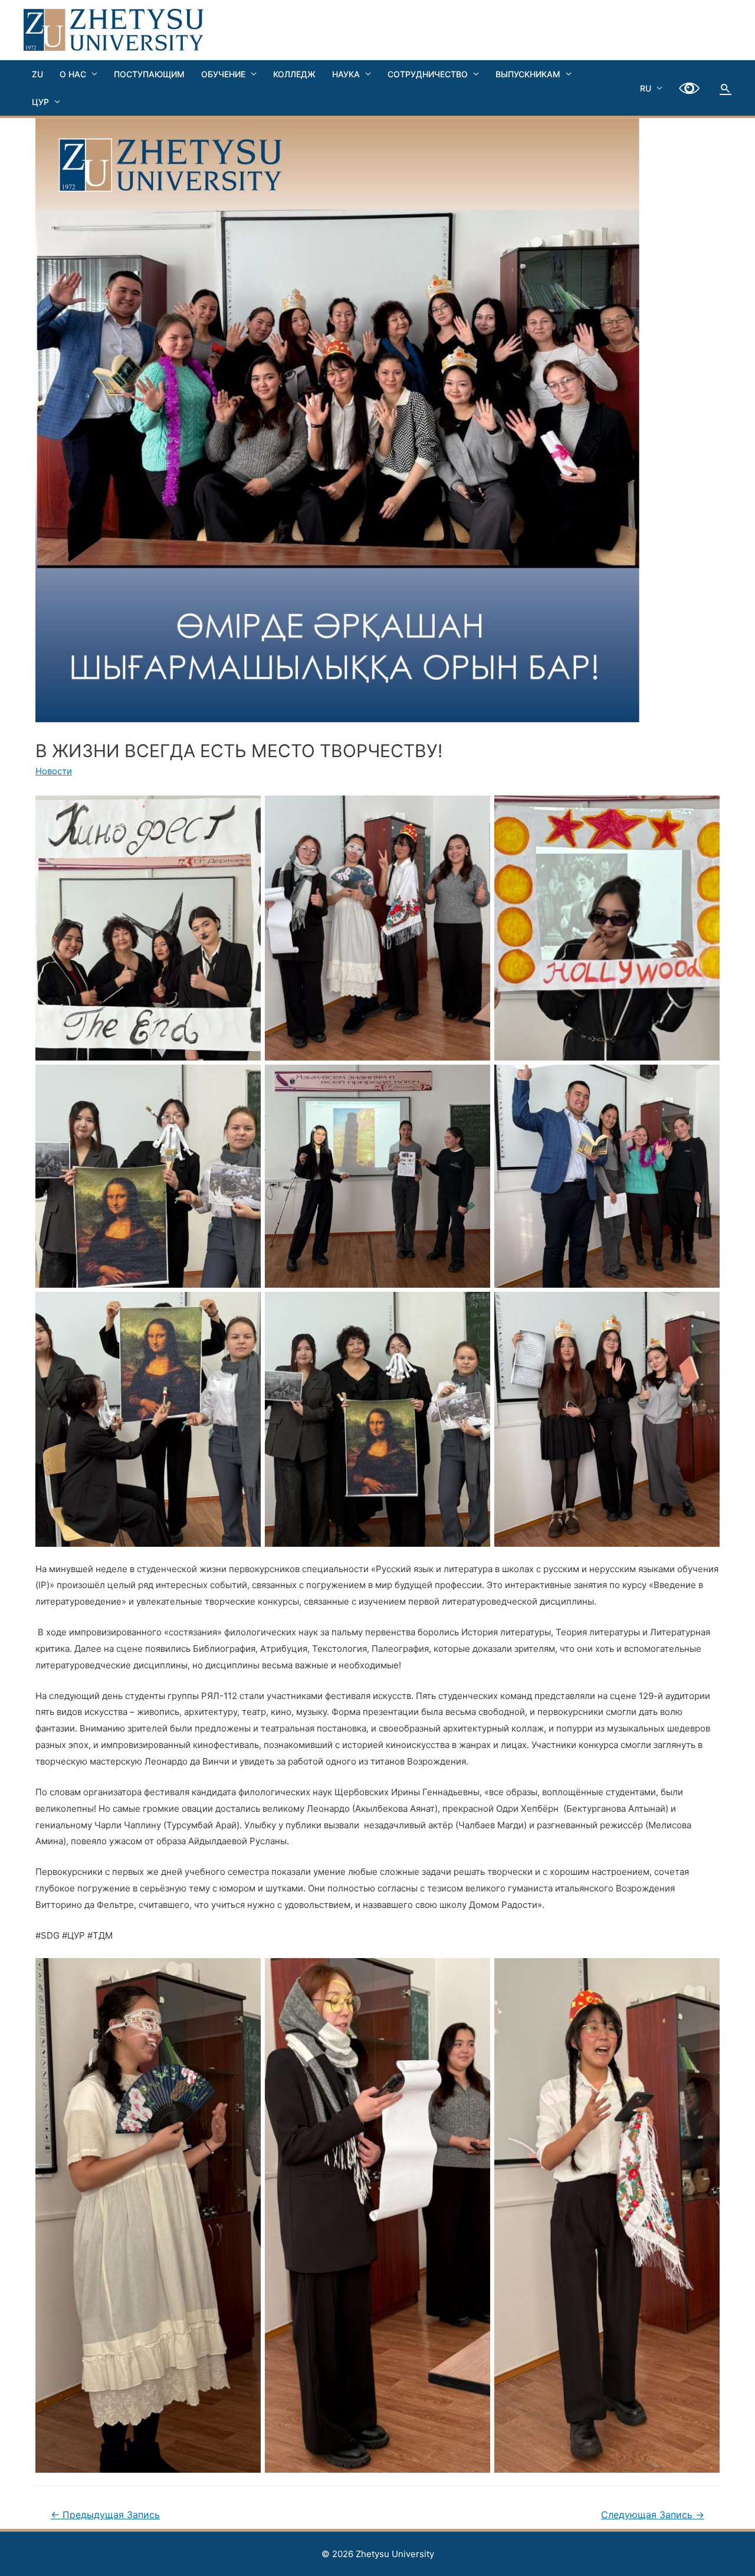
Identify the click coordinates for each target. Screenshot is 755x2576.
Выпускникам (528, 74)
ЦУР (40, 102)
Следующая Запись (653, 2515)
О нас (73, 74)
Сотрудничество (428, 74)
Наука (346, 74)
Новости (54, 771)
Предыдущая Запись (105, 2515)
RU (646, 88)
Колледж (294, 74)
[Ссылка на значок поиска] (726, 88)
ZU (37, 74)
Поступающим (149, 74)
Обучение (223, 74)
